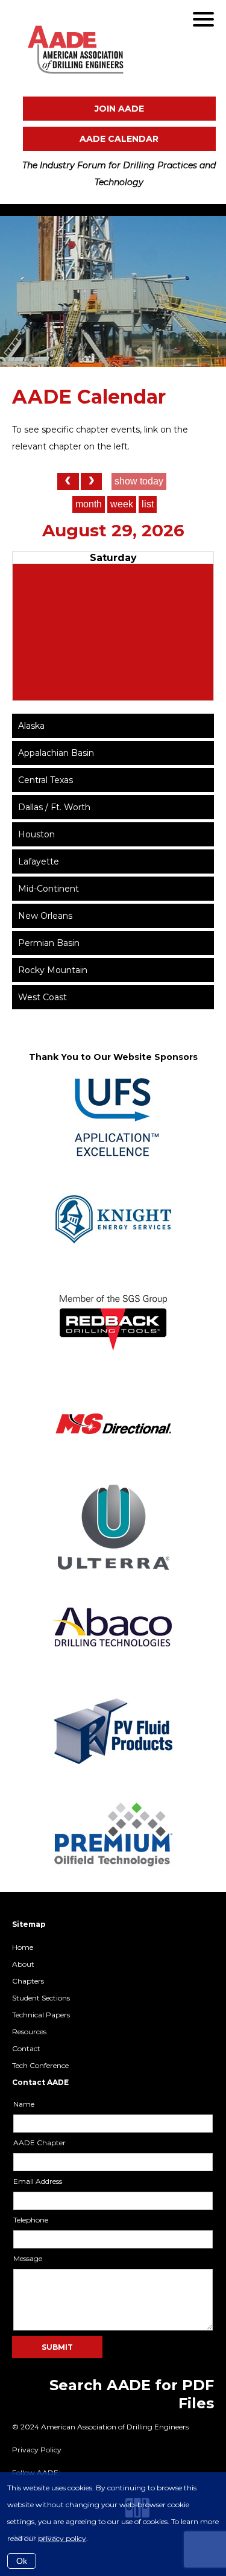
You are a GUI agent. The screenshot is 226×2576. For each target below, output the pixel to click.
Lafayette (39, 861)
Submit (57, 2347)
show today (139, 481)
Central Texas (46, 780)
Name (24, 2104)
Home (23, 1947)
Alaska (31, 726)
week (122, 504)
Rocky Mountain (53, 970)
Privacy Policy (37, 2450)
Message (28, 2258)
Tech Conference (40, 2065)
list (148, 504)
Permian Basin (49, 943)
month (89, 504)
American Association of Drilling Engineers (110, 49)
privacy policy (62, 2538)
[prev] (68, 481)
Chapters (28, 1981)
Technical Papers (41, 2015)
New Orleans (45, 916)
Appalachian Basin (56, 753)
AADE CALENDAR (119, 139)
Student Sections (41, 1998)
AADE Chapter (39, 2143)
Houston (36, 834)
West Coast (42, 997)
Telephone (31, 2220)
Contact (26, 2048)
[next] (91, 481)
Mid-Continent (49, 889)
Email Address (38, 2181)
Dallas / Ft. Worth (54, 807)
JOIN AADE (119, 109)
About (23, 1964)
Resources (29, 2032)
